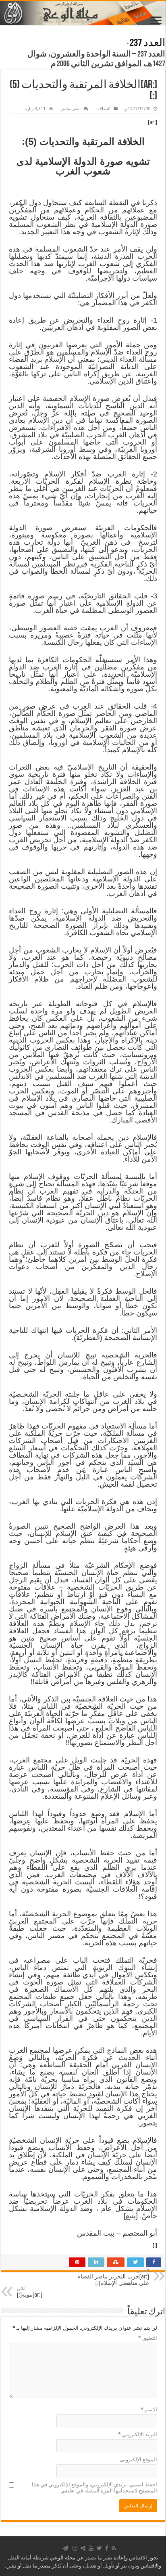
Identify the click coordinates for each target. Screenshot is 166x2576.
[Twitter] (99, 2548)
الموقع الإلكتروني (138, 2460)
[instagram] (75, 2548)
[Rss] (114, 2548)
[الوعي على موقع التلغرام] (65, 2548)
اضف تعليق (71, 109)
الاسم (149, 2409)
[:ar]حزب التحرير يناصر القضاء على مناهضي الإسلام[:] (113, 2277)
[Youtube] (91, 2548)
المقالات (103, 109)
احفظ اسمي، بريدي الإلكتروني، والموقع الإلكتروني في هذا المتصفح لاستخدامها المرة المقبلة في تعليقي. (94, 2488)
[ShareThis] (83, 2548)
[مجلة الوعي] (83, 13)
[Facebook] (107, 2548)
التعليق (148, 2338)
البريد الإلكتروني (138, 2434)
